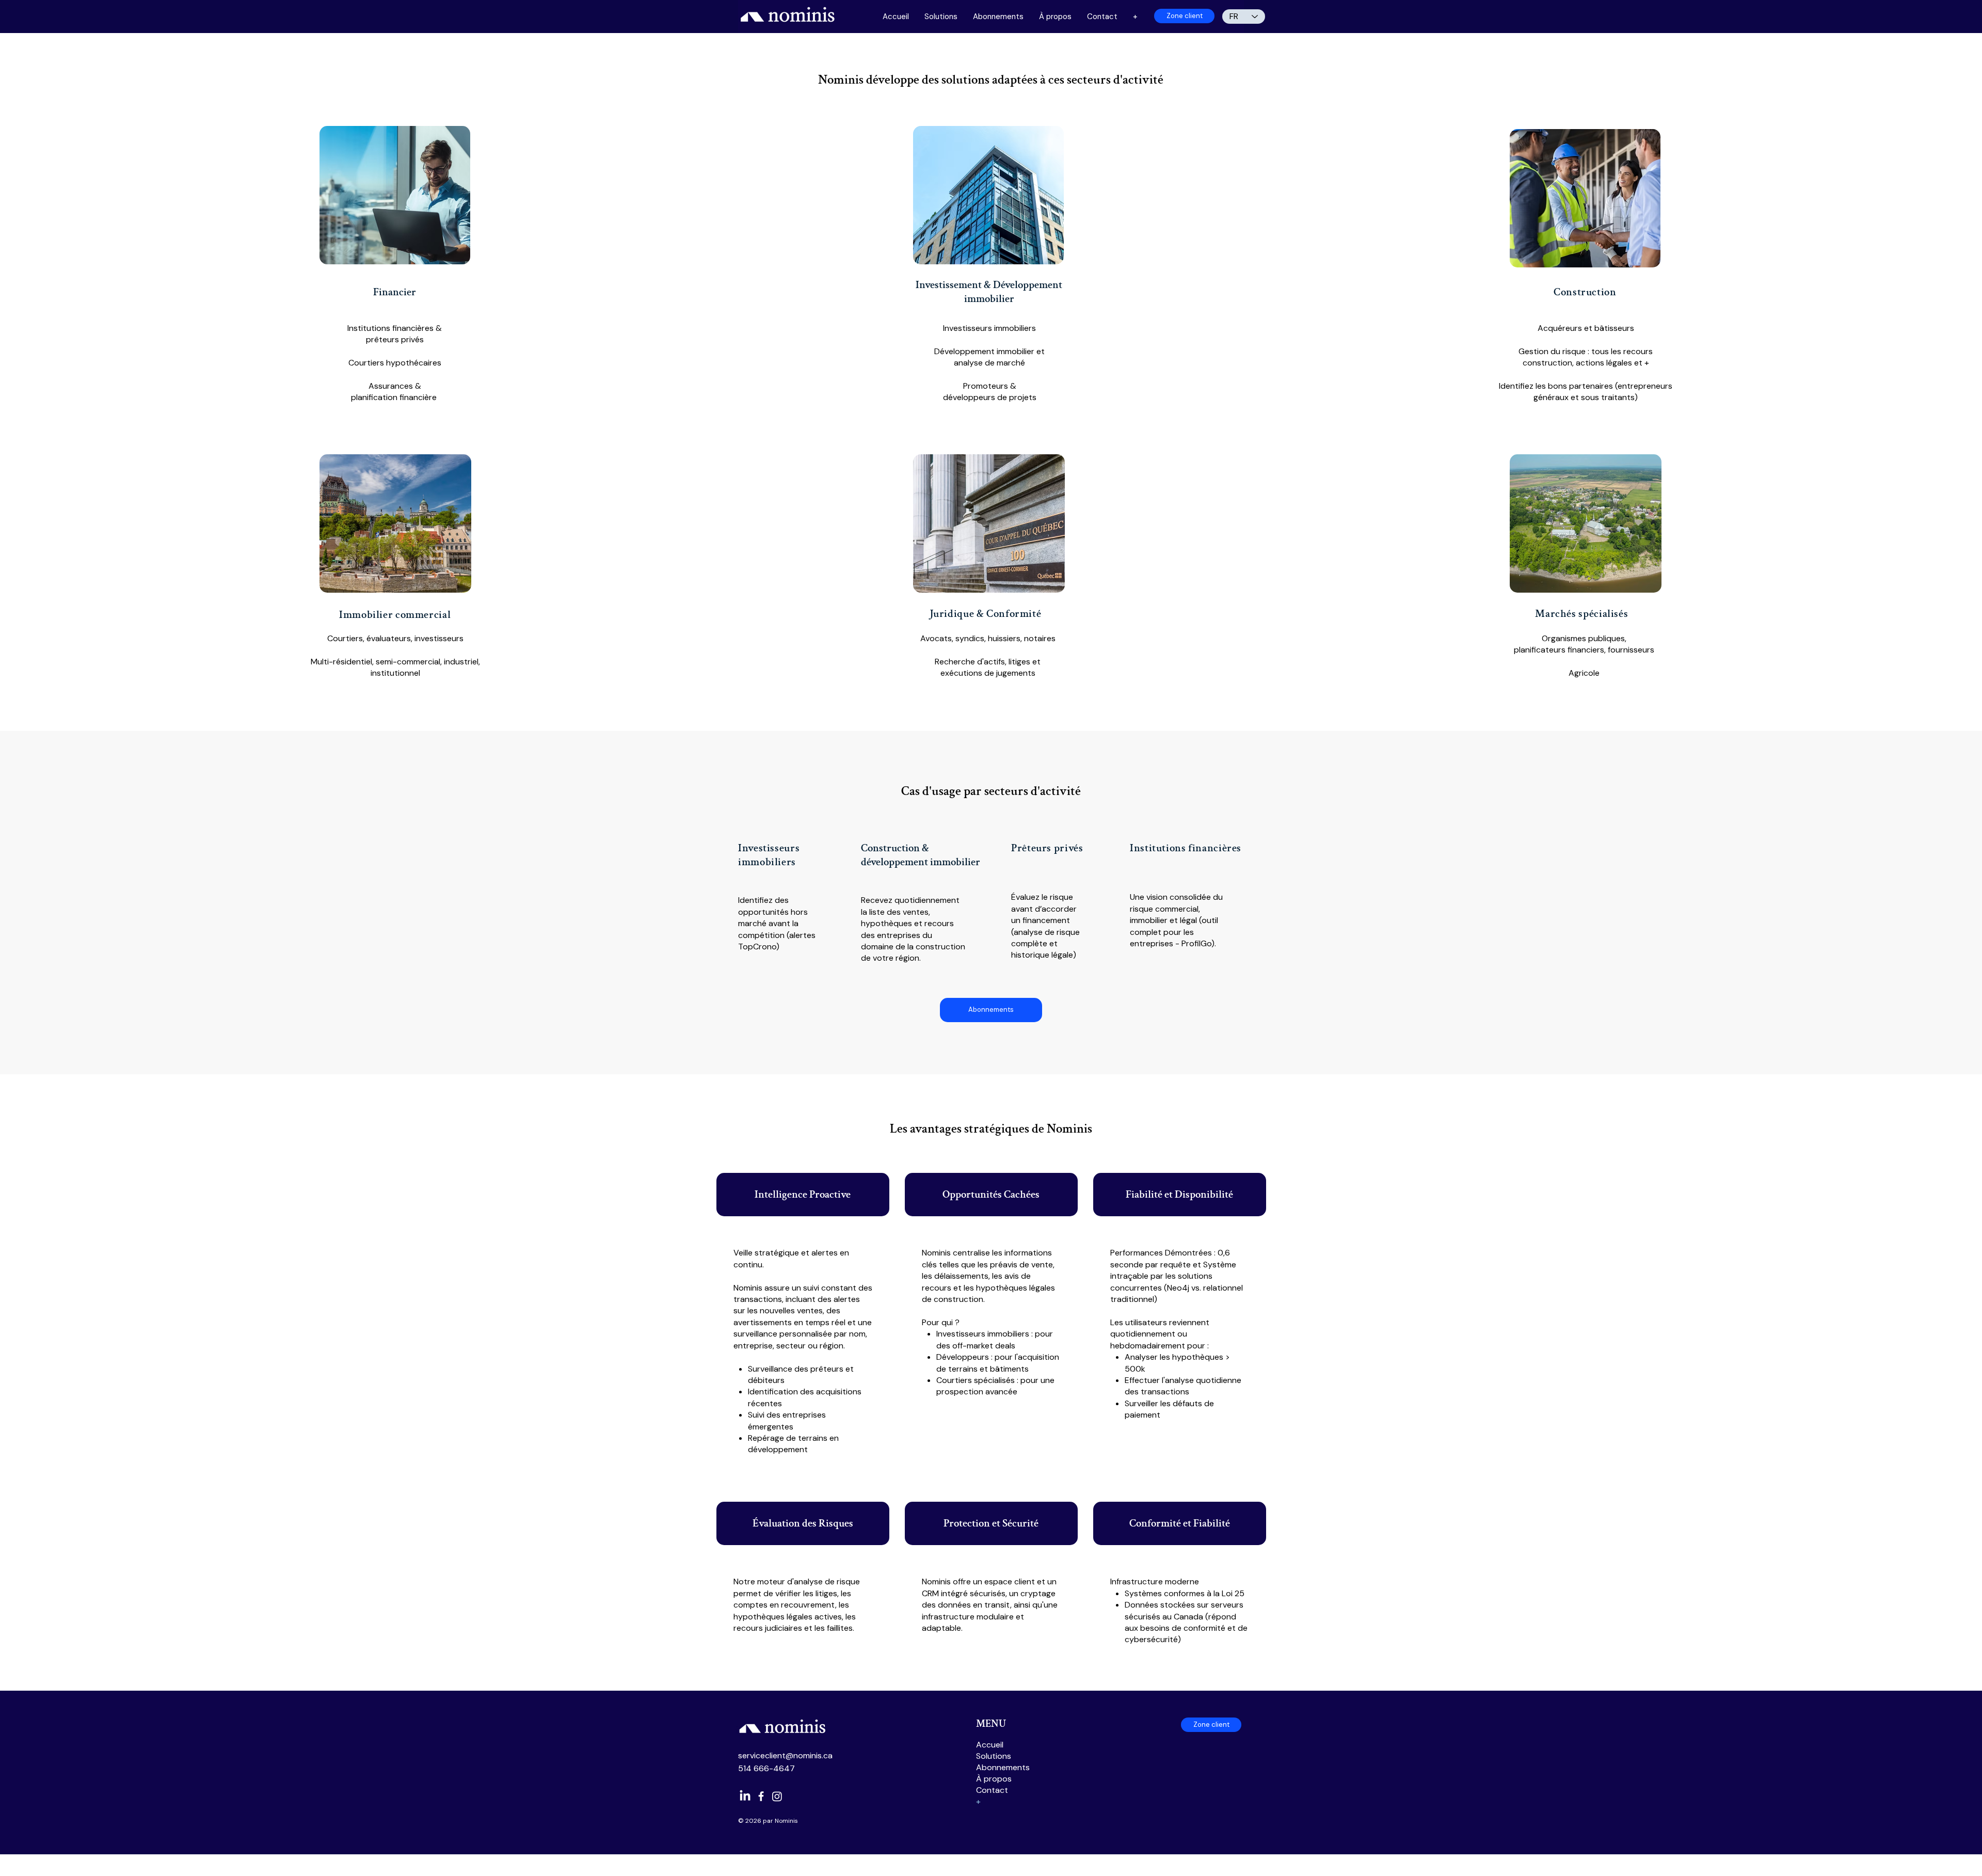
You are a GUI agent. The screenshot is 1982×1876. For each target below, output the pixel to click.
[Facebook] (761, 1796)
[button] (1135, 17)
